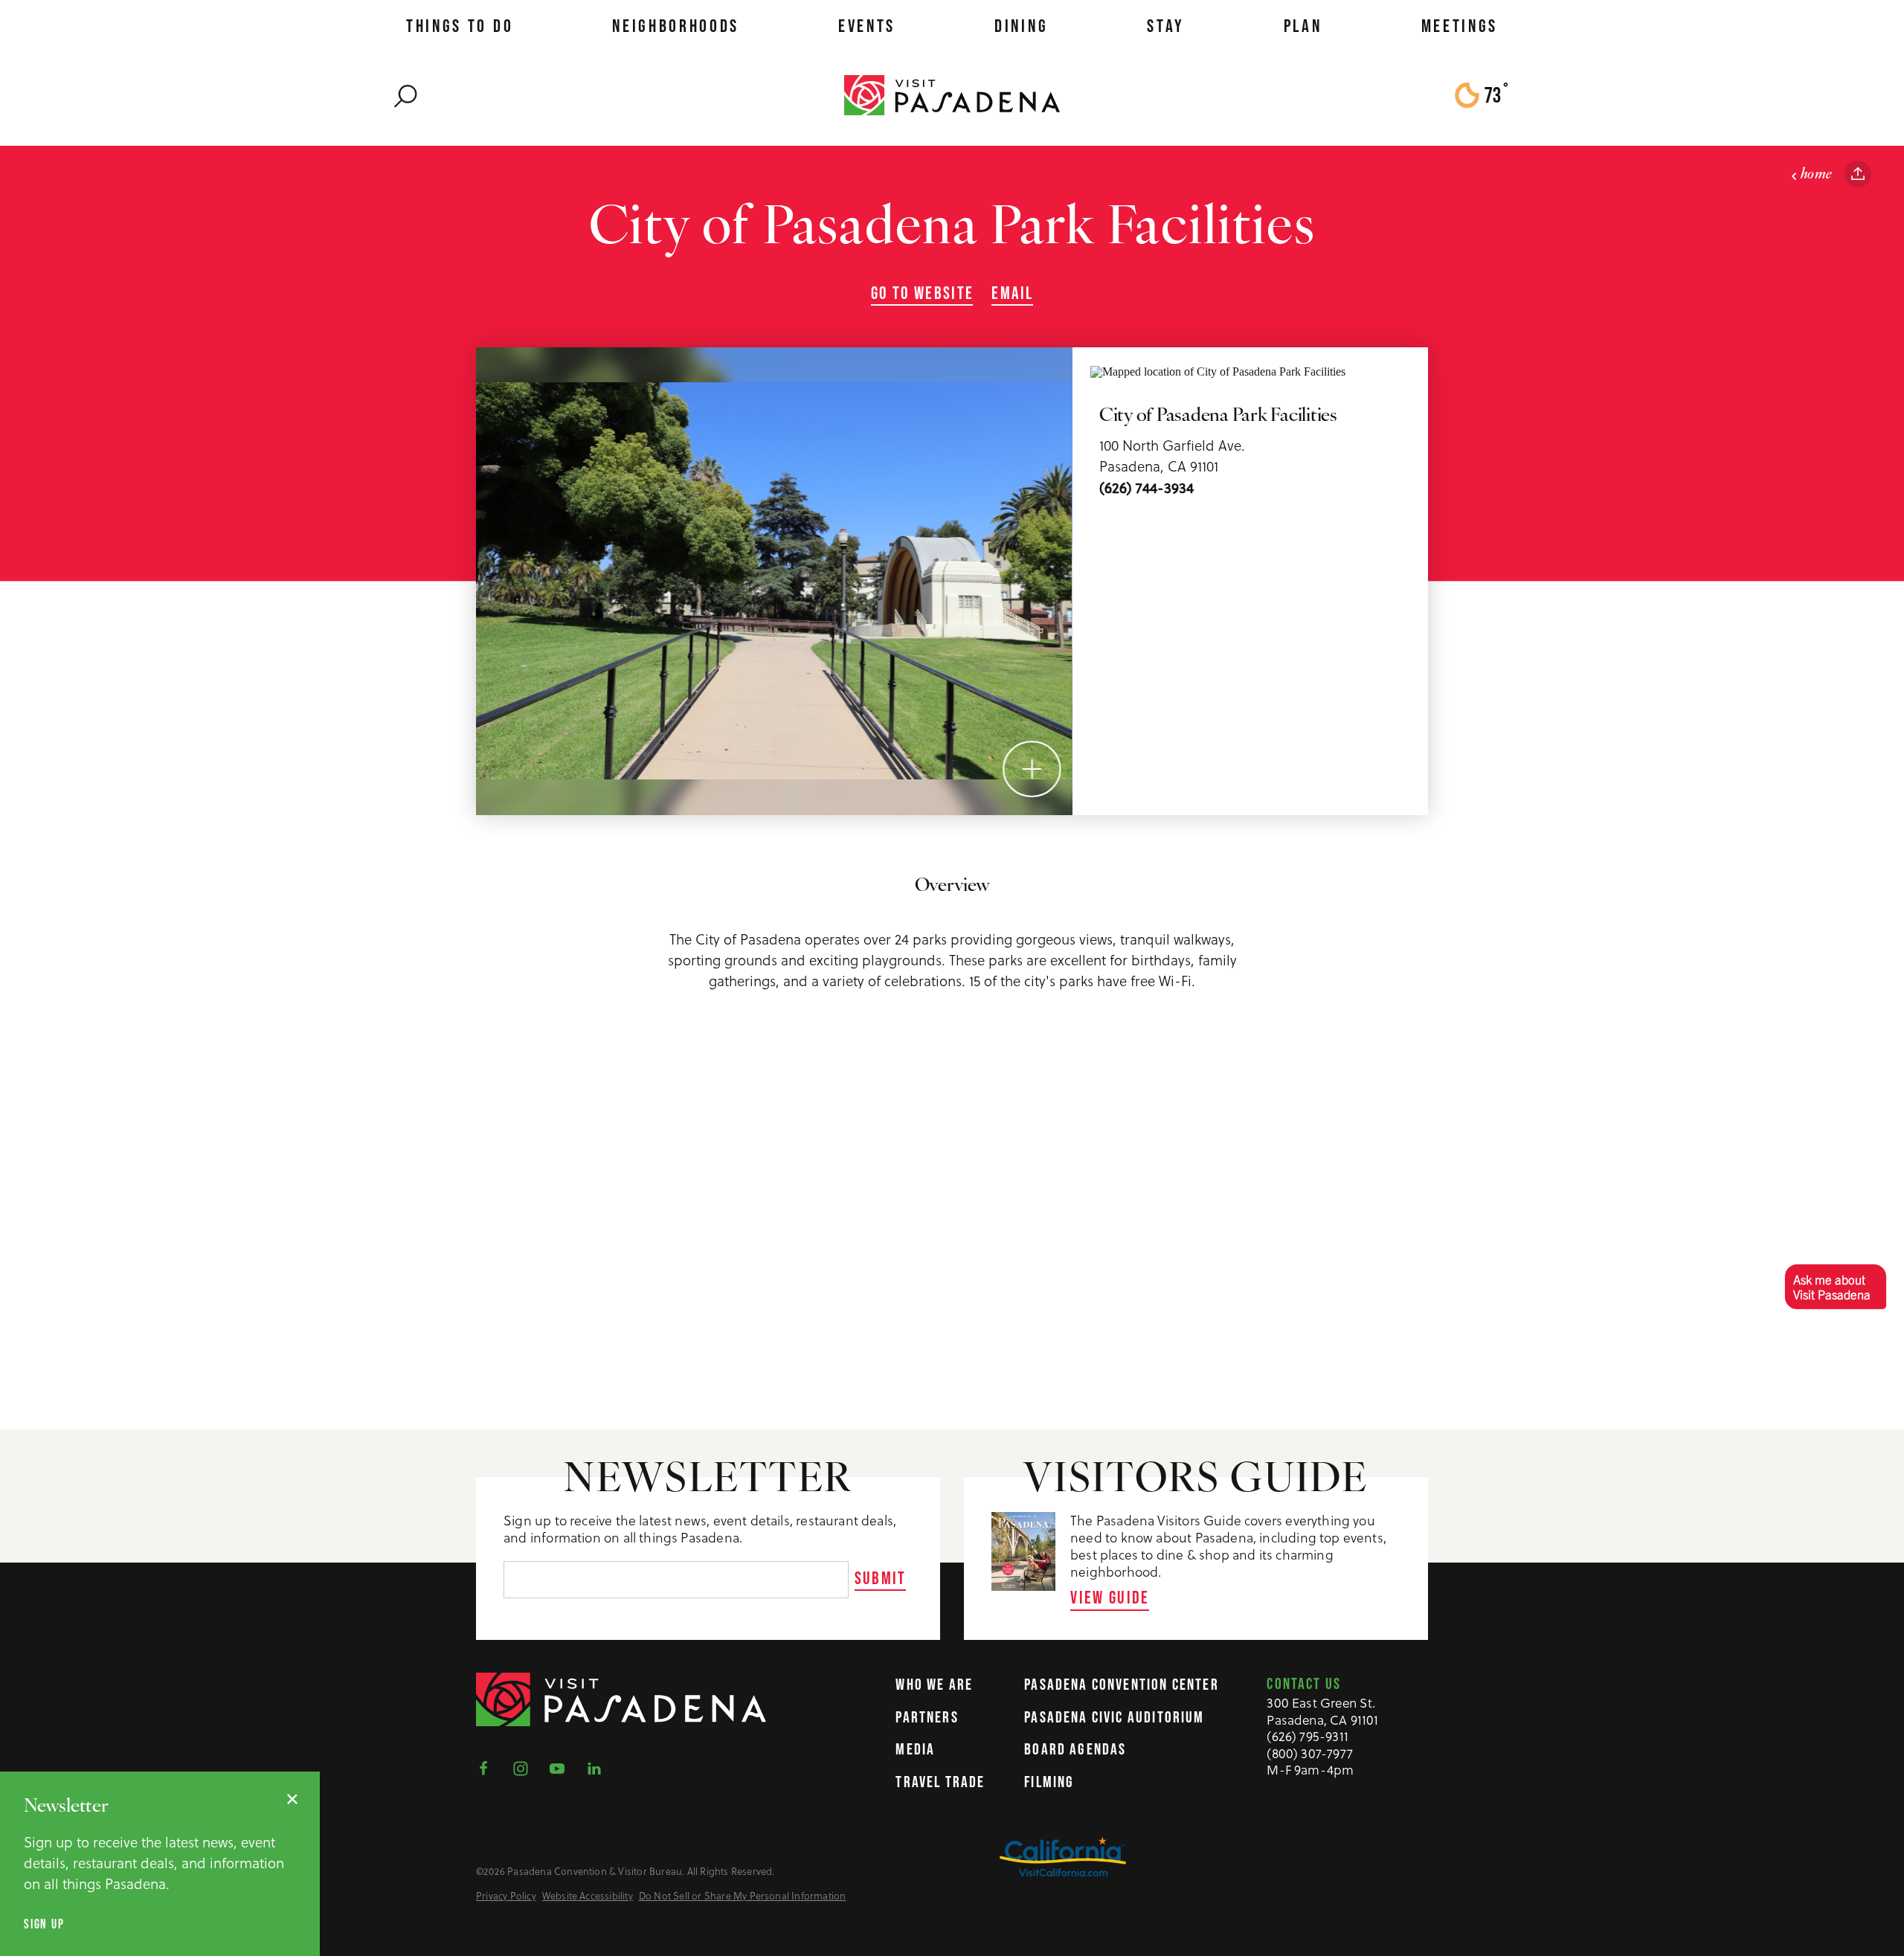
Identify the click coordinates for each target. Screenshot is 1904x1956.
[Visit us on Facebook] (488, 1767)
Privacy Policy (506, 1896)
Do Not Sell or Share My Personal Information (743, 1896)
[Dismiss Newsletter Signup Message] (292, 1799)
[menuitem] (460, 26)
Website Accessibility (588, 1896)
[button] (1835, 1286)
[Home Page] (952, 94)
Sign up (44, 1924)
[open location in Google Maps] (1218, 371)
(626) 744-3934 (1146, 488)
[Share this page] (1858, 174)
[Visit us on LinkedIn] (599, 1767)
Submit (881, 1578)
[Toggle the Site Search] (406, 95)
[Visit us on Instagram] (525, 1767)
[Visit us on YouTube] (562, 1767)
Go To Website (923, 293)
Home (1817, 175)
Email (1012, 293)
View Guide (1110, 1597)
